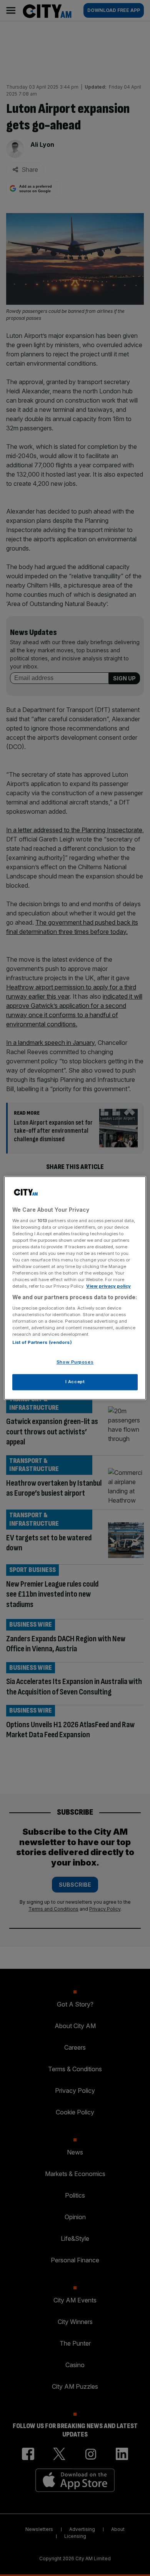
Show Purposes (75, 1362)
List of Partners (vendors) (42, 1343)
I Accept (75, 1382)
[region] (75, 1288)
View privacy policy (108, 1286)
